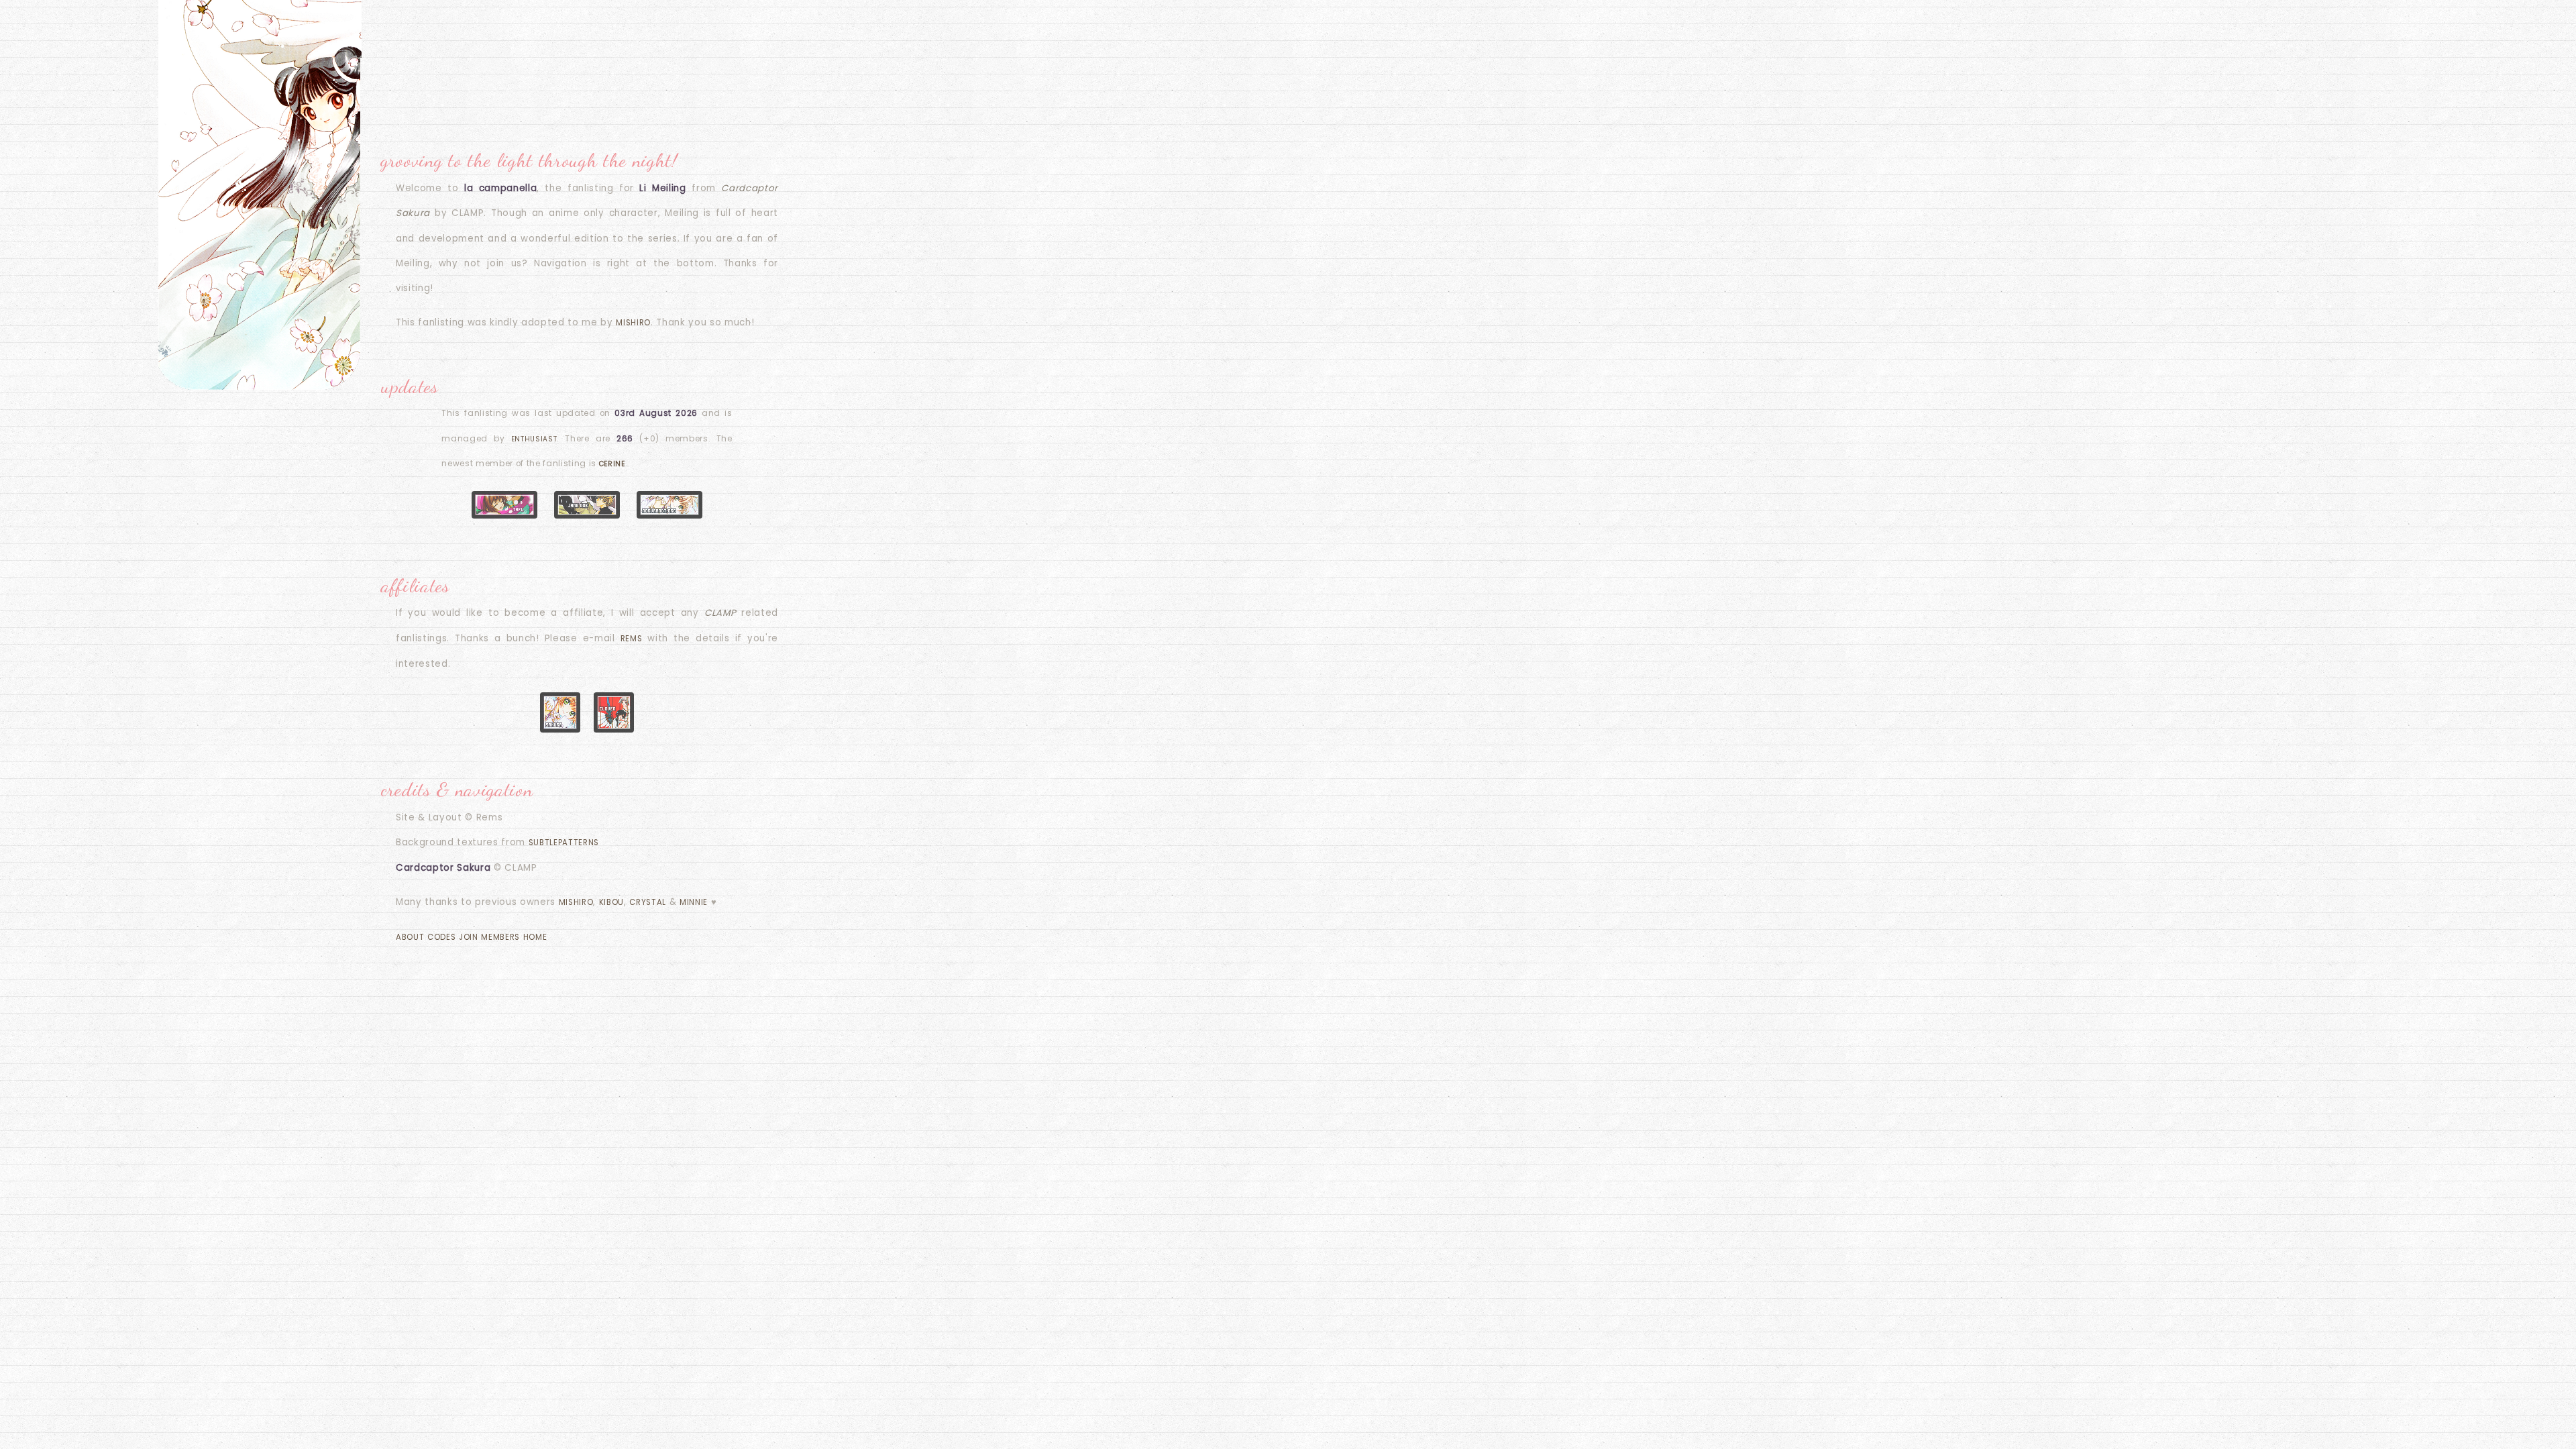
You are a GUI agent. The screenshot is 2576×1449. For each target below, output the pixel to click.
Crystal (648, 902)
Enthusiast (534, 439)
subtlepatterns (564, 843)
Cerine (612, 464)
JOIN (469, 937)
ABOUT (410, 937)
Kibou (611, 902)
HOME (535, 937)
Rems (632, 639)
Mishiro (633, 323)
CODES (441, 937)
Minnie (694, 902)
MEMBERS (500, 937)
